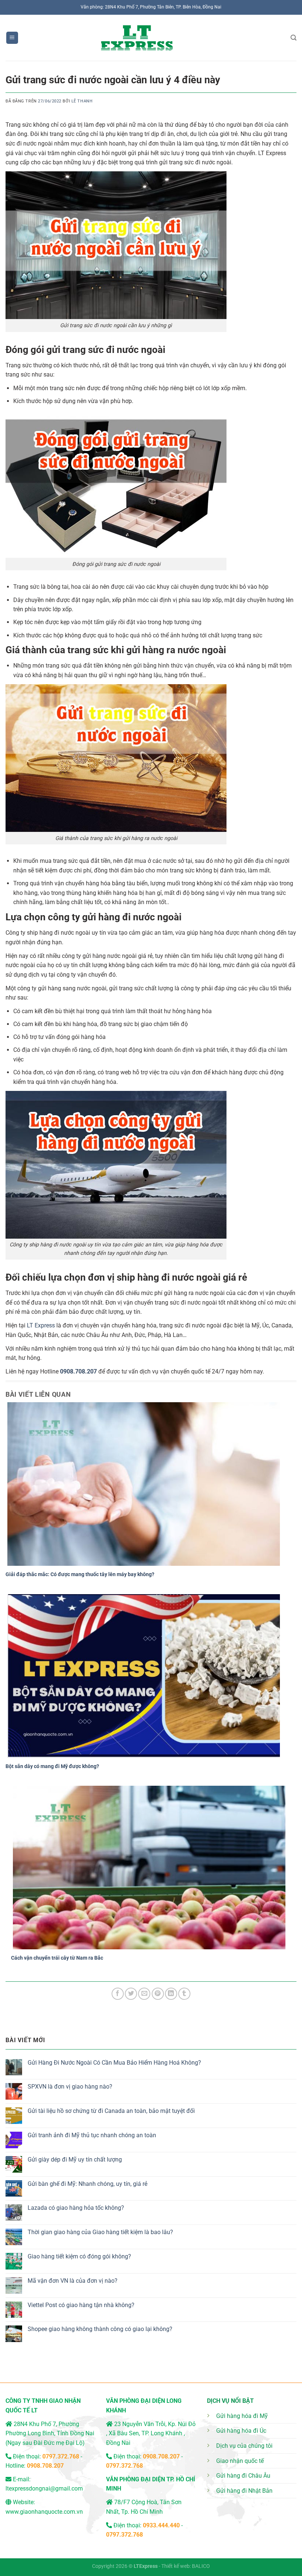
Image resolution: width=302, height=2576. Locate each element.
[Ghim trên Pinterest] (158, 1994)
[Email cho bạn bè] (144, 1994)
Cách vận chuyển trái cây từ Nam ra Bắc (57, 1958)
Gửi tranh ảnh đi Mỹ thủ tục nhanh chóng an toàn (92, 2135)
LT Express (41, 1325)
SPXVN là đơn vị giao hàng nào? (70, 2087)
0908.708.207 (78, 1371)
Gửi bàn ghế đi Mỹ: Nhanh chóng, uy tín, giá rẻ (87, 2184)
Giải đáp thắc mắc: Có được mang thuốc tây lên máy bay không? (80, 1574)
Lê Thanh (82, 101)
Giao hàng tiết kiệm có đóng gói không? (79, 2256)
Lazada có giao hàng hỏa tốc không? (76, 2208)
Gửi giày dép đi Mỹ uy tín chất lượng (75, 2159)
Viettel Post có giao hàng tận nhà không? (81, 2305)
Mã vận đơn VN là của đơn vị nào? (73, 2281)
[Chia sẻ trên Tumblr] (184, 1994)
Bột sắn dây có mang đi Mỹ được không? (52, 1766)
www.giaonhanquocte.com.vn (44, 2512)
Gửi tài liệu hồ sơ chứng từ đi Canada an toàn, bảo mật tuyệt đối (111, 2111)
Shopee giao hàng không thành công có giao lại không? (100, 2329)
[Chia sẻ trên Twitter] (131, 1994)
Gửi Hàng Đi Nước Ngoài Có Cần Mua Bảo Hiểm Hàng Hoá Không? (114, 2063)
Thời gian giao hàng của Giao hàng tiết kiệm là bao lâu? (100, 2232)
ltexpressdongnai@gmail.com (44, 2488)
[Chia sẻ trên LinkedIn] (171, 1994)
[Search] (294, 38)
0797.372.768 (124, 2466)
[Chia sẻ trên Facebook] (118, 1994)
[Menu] (12, 38)
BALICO (201, 2566)
